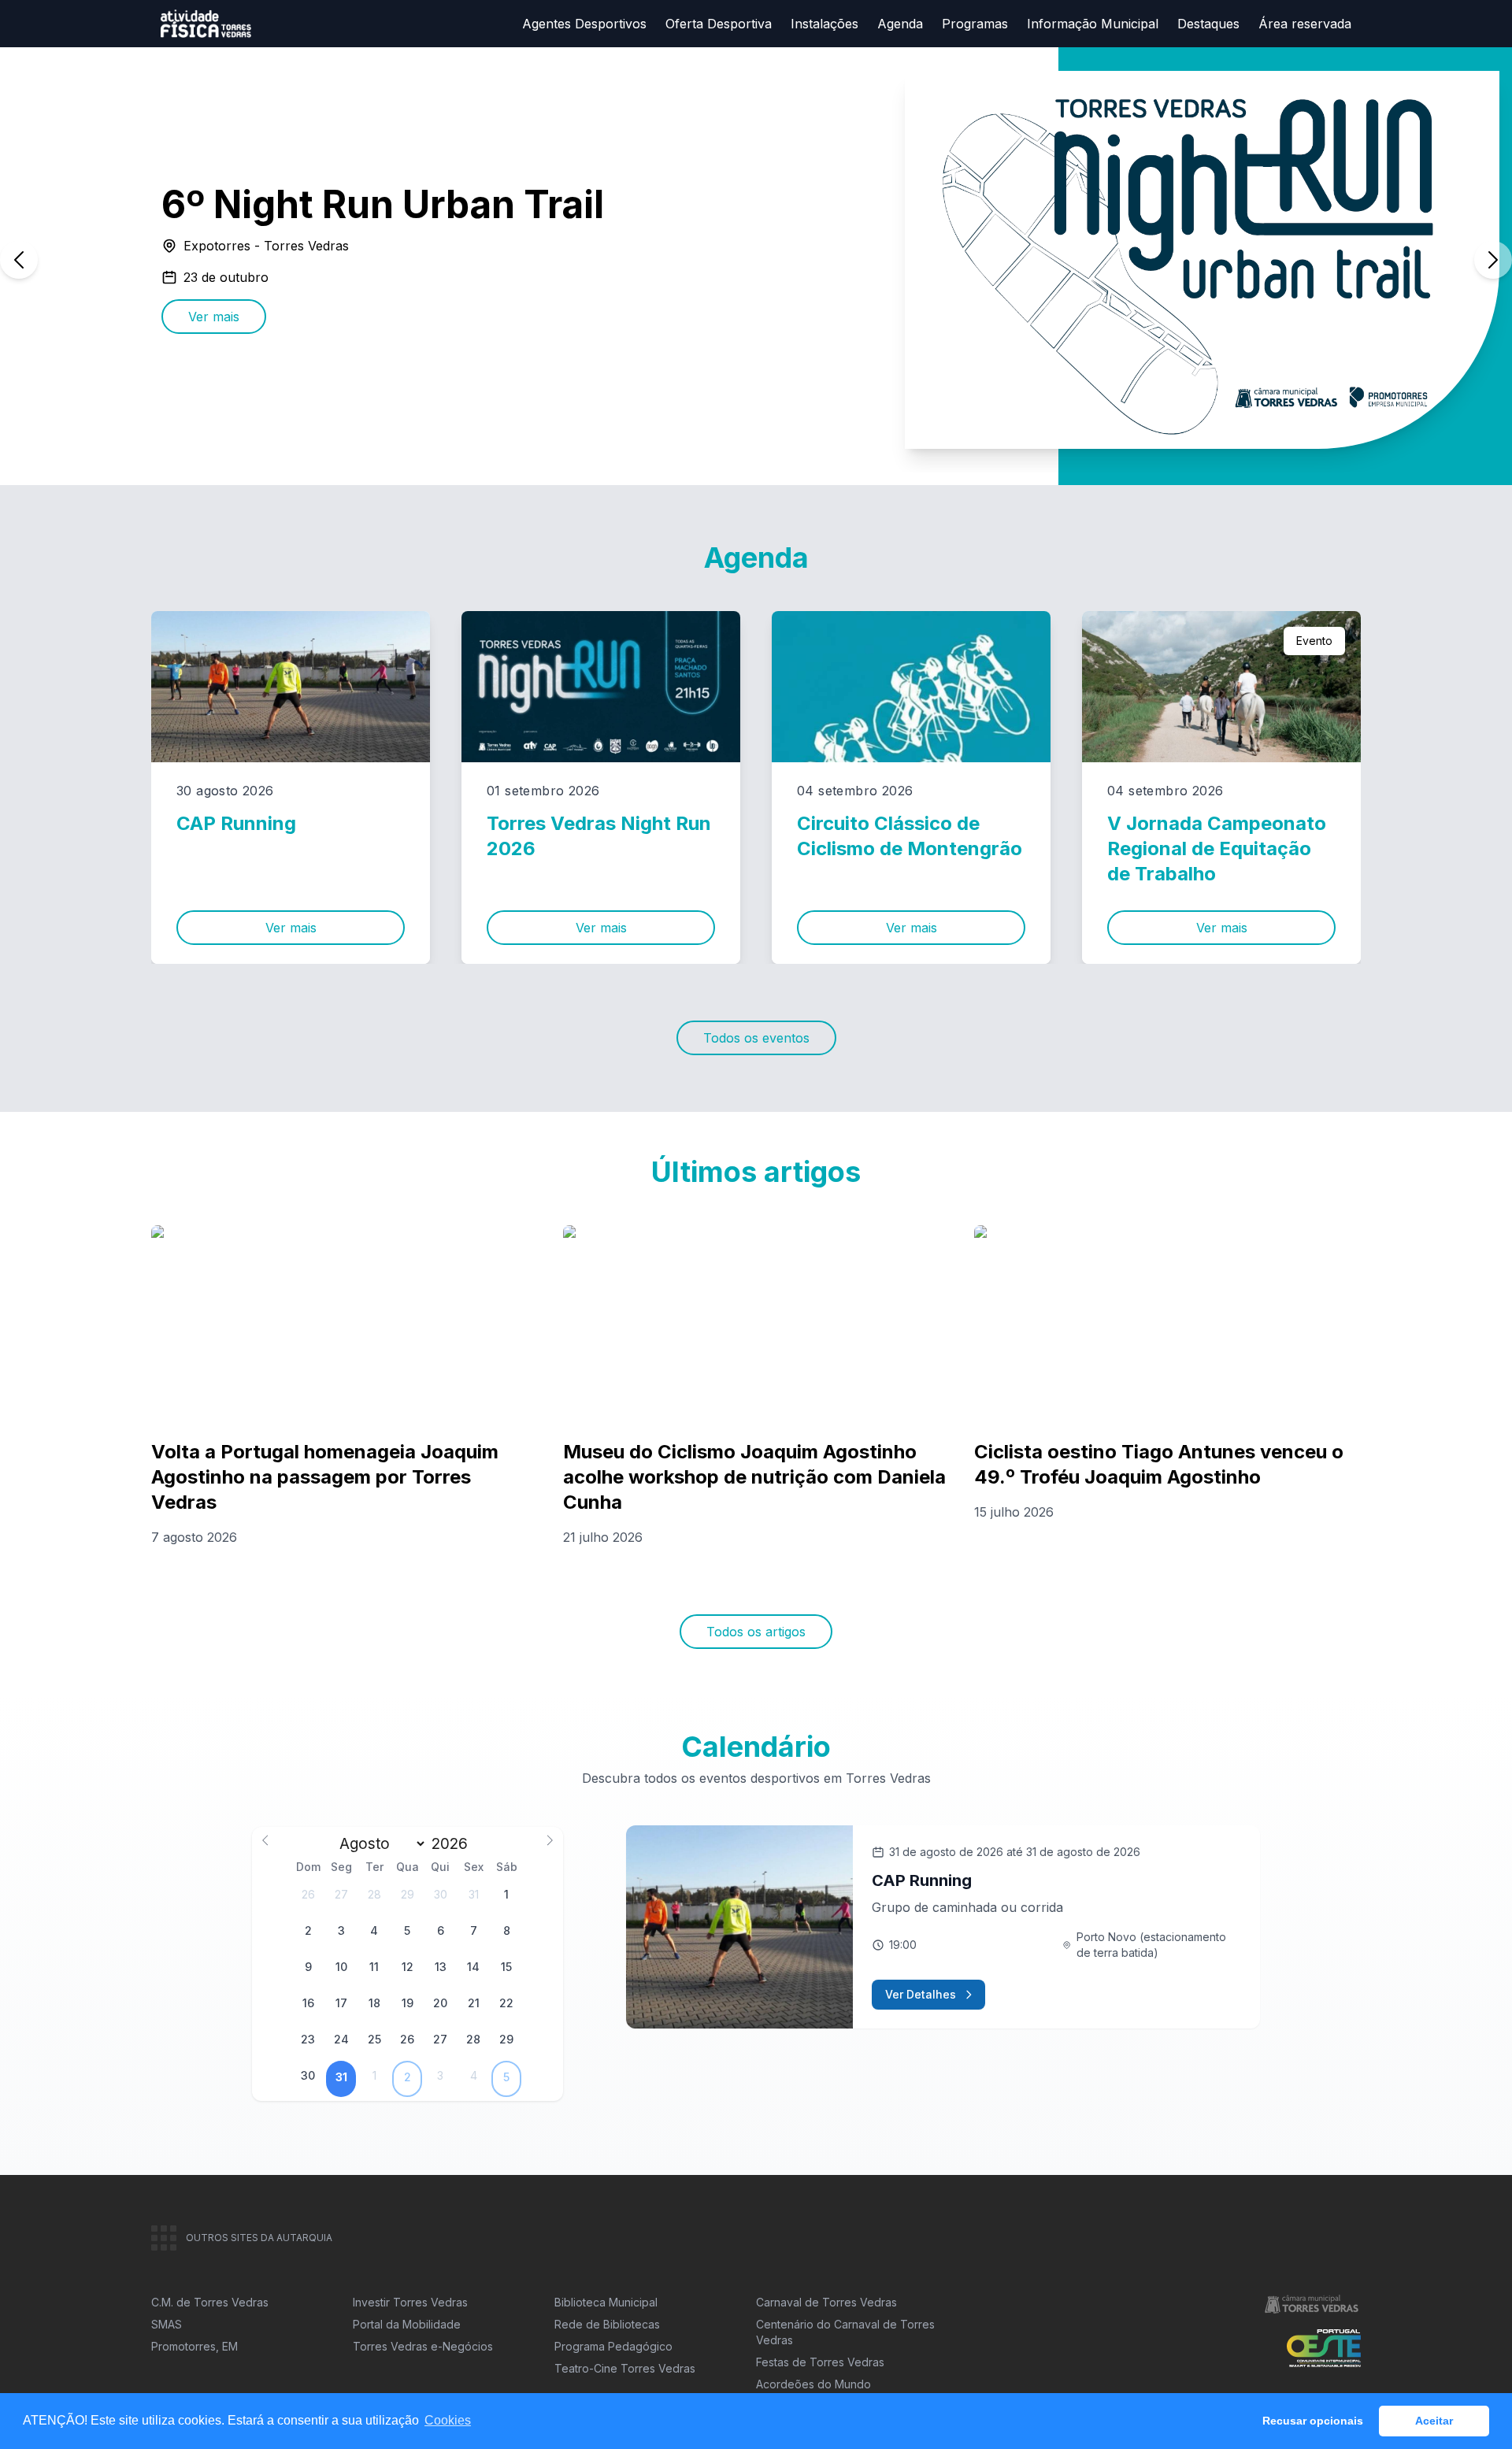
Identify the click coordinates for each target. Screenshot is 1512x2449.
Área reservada (1305, 24)
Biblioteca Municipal (606, 2302)
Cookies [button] (448, 2420)
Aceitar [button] (1434, 2421)
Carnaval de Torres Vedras (826, 2302)
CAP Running (236, 823)
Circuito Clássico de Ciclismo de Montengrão (910, 836)
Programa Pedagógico (613, 2346)
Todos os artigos (756, 1632)
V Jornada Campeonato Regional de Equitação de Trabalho (1217, 848)
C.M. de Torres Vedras (210, 2302)
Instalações (825, 24)
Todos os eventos (756, 1038)
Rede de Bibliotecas (607, 2324)
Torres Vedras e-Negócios (423, 2346)
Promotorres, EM (195, 2346)
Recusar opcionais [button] (1313, 2421)
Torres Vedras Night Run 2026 (599, 836)
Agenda (900, 24)
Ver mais (214, 317)
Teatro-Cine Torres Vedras (625, 2368)
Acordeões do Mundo (813, 2384)
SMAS (167, 2324)
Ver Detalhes (921, 1994)
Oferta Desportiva (719, 24)
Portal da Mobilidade (407, 2324)
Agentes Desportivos (584, 24)
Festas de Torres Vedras (820, 2362)
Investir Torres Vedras (410, 2302)
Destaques (1208, 24)
